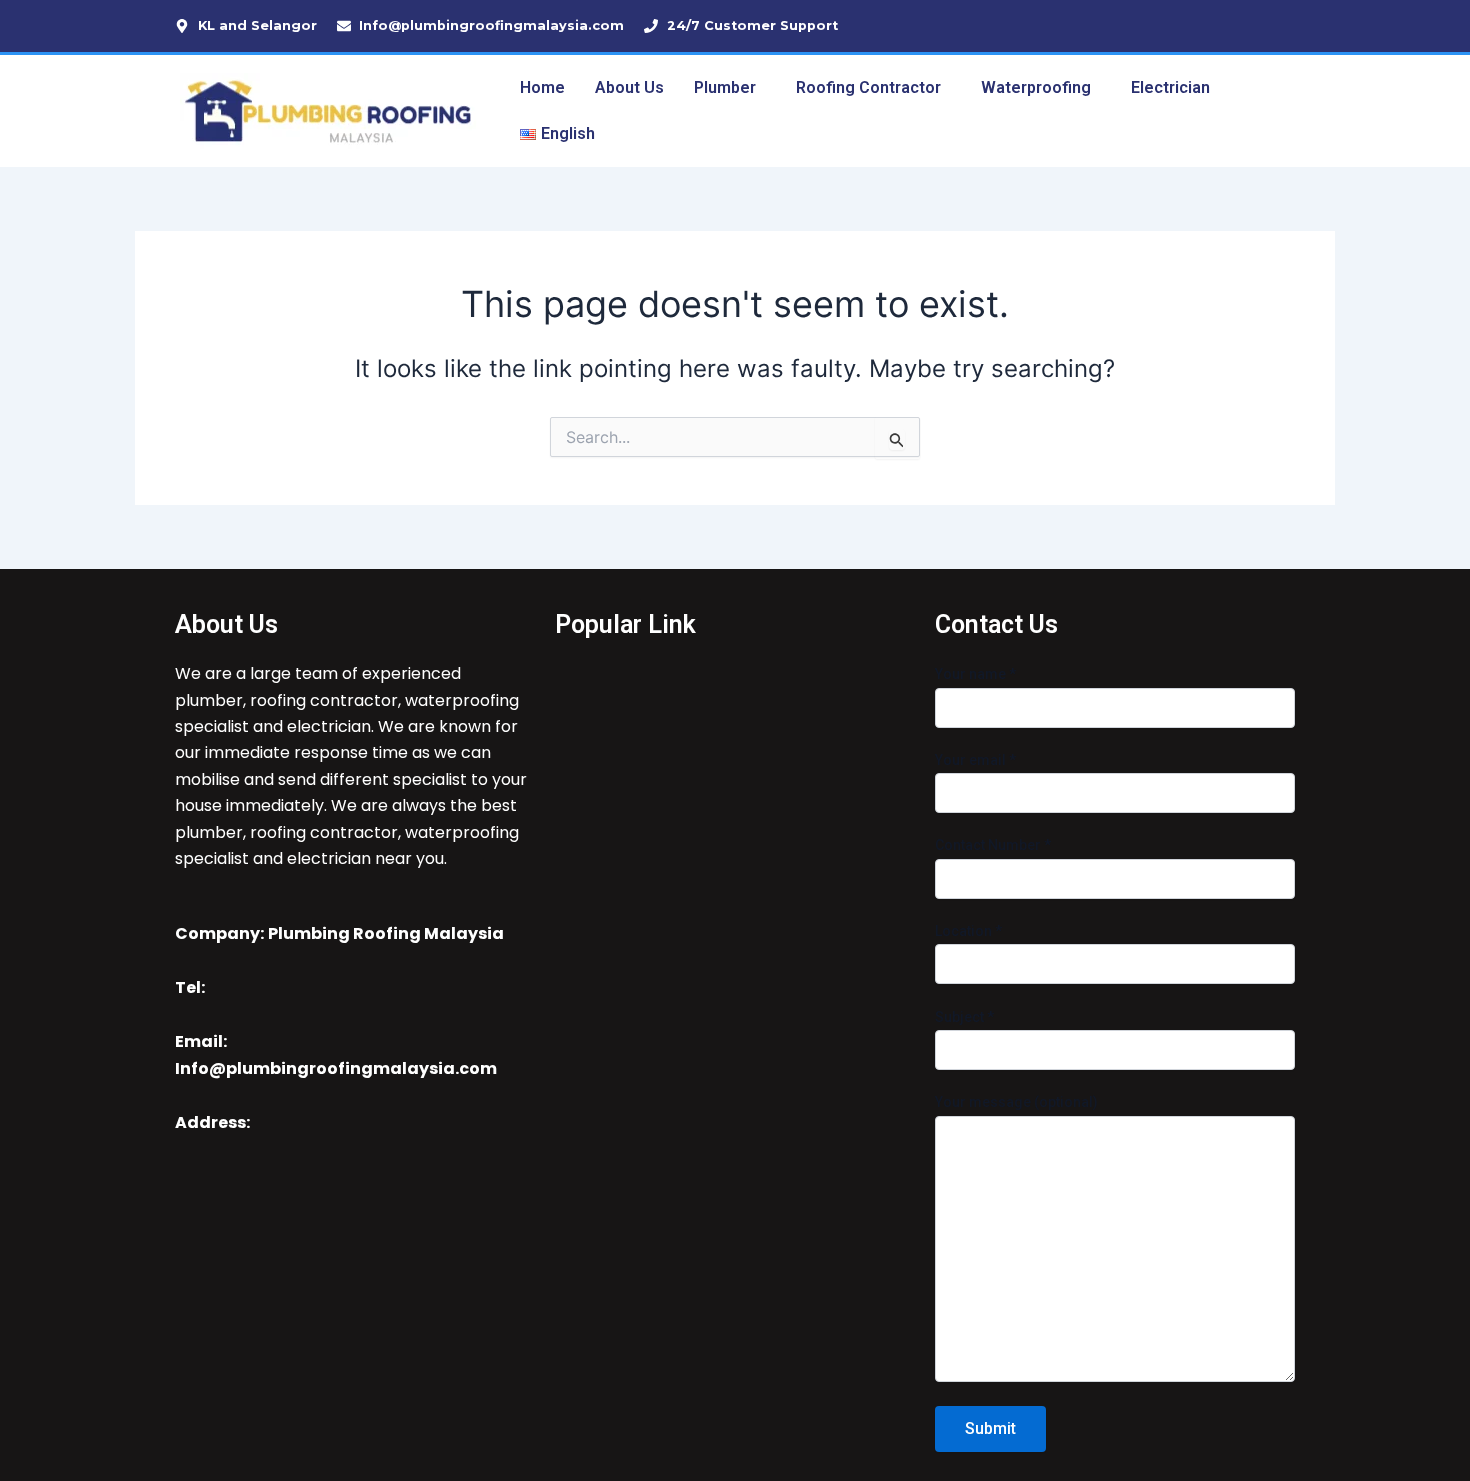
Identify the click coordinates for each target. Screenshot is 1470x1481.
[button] (730, 88)
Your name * (975, 674)
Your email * (975, 760)
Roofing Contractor (868, 87)
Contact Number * (993, 845)
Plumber (725, 87)
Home (542, 87)
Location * (968, 931)
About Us (629, 87)
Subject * (964, 1017)
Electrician (1170, 87)
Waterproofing (1036, 87)
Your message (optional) (1016, 1102)
